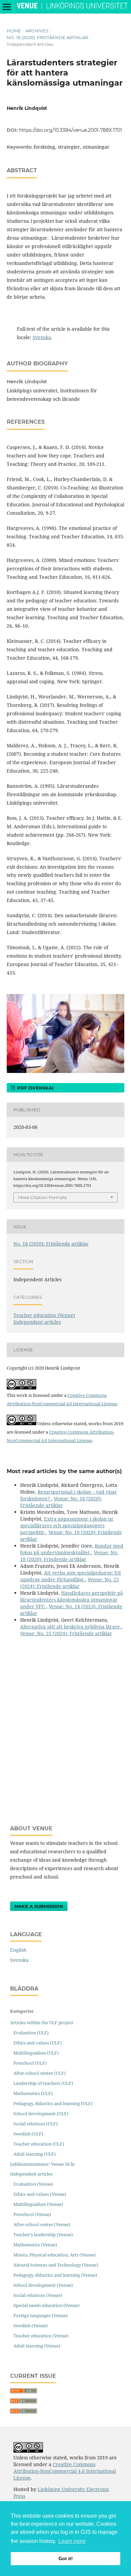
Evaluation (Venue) (33, 2184)
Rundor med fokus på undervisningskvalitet (72, 1549)
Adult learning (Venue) (37, 2346)
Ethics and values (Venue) (40, 2194)
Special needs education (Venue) (47, 2305)
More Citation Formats (42, 1197)
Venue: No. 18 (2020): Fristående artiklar (61, 1502)
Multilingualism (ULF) (36, 2053)
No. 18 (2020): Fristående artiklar (47, 37)
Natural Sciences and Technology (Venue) (56, 2265)
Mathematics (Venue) (35, 2245)
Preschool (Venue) (32, 2214)
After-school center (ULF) (40, 2073)
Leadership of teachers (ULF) (43, 2083)
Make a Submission (39, 1906)
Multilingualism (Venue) (38, 2204)
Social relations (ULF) (36, 2124)
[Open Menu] (7, 7)
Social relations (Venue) (38, 2295)
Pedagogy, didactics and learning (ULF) (53, 2103)
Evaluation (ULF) (31, 2033)
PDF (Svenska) (35, 1088)
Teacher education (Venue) (44, 1315)
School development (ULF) (41, 2114)
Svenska (42, 337)
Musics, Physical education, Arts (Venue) (55, 2255)
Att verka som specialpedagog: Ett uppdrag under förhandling (71, 1576)
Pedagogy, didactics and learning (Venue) (55, 2275)
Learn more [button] (72, 2541)
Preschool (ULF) (30, 2063)
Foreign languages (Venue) (41, 2315)
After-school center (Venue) (42, 2224)
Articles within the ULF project (42, 2023)
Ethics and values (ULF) (38, 2043)
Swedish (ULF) (28, 2134)
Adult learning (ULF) (35, 2154)
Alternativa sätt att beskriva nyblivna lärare (71, 1627)
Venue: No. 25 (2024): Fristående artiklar (70, 1583)
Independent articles (37, 1322)
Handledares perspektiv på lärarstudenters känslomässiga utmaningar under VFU (72, 1600)
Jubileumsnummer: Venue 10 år (42, 2164)
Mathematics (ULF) (33, 2093)
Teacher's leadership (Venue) (43, 2235)
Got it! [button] (66, 2558)
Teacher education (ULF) (39, 2144)
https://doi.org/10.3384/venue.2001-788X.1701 (71, 130)
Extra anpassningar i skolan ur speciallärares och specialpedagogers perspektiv (67, 1525)
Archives (37, 31)
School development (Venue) (43, 2285)
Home (14, 31)
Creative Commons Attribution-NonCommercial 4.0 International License (65, 2471)
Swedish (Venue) (31, 2326)
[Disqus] (65, 1726)
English (18, 1950)
